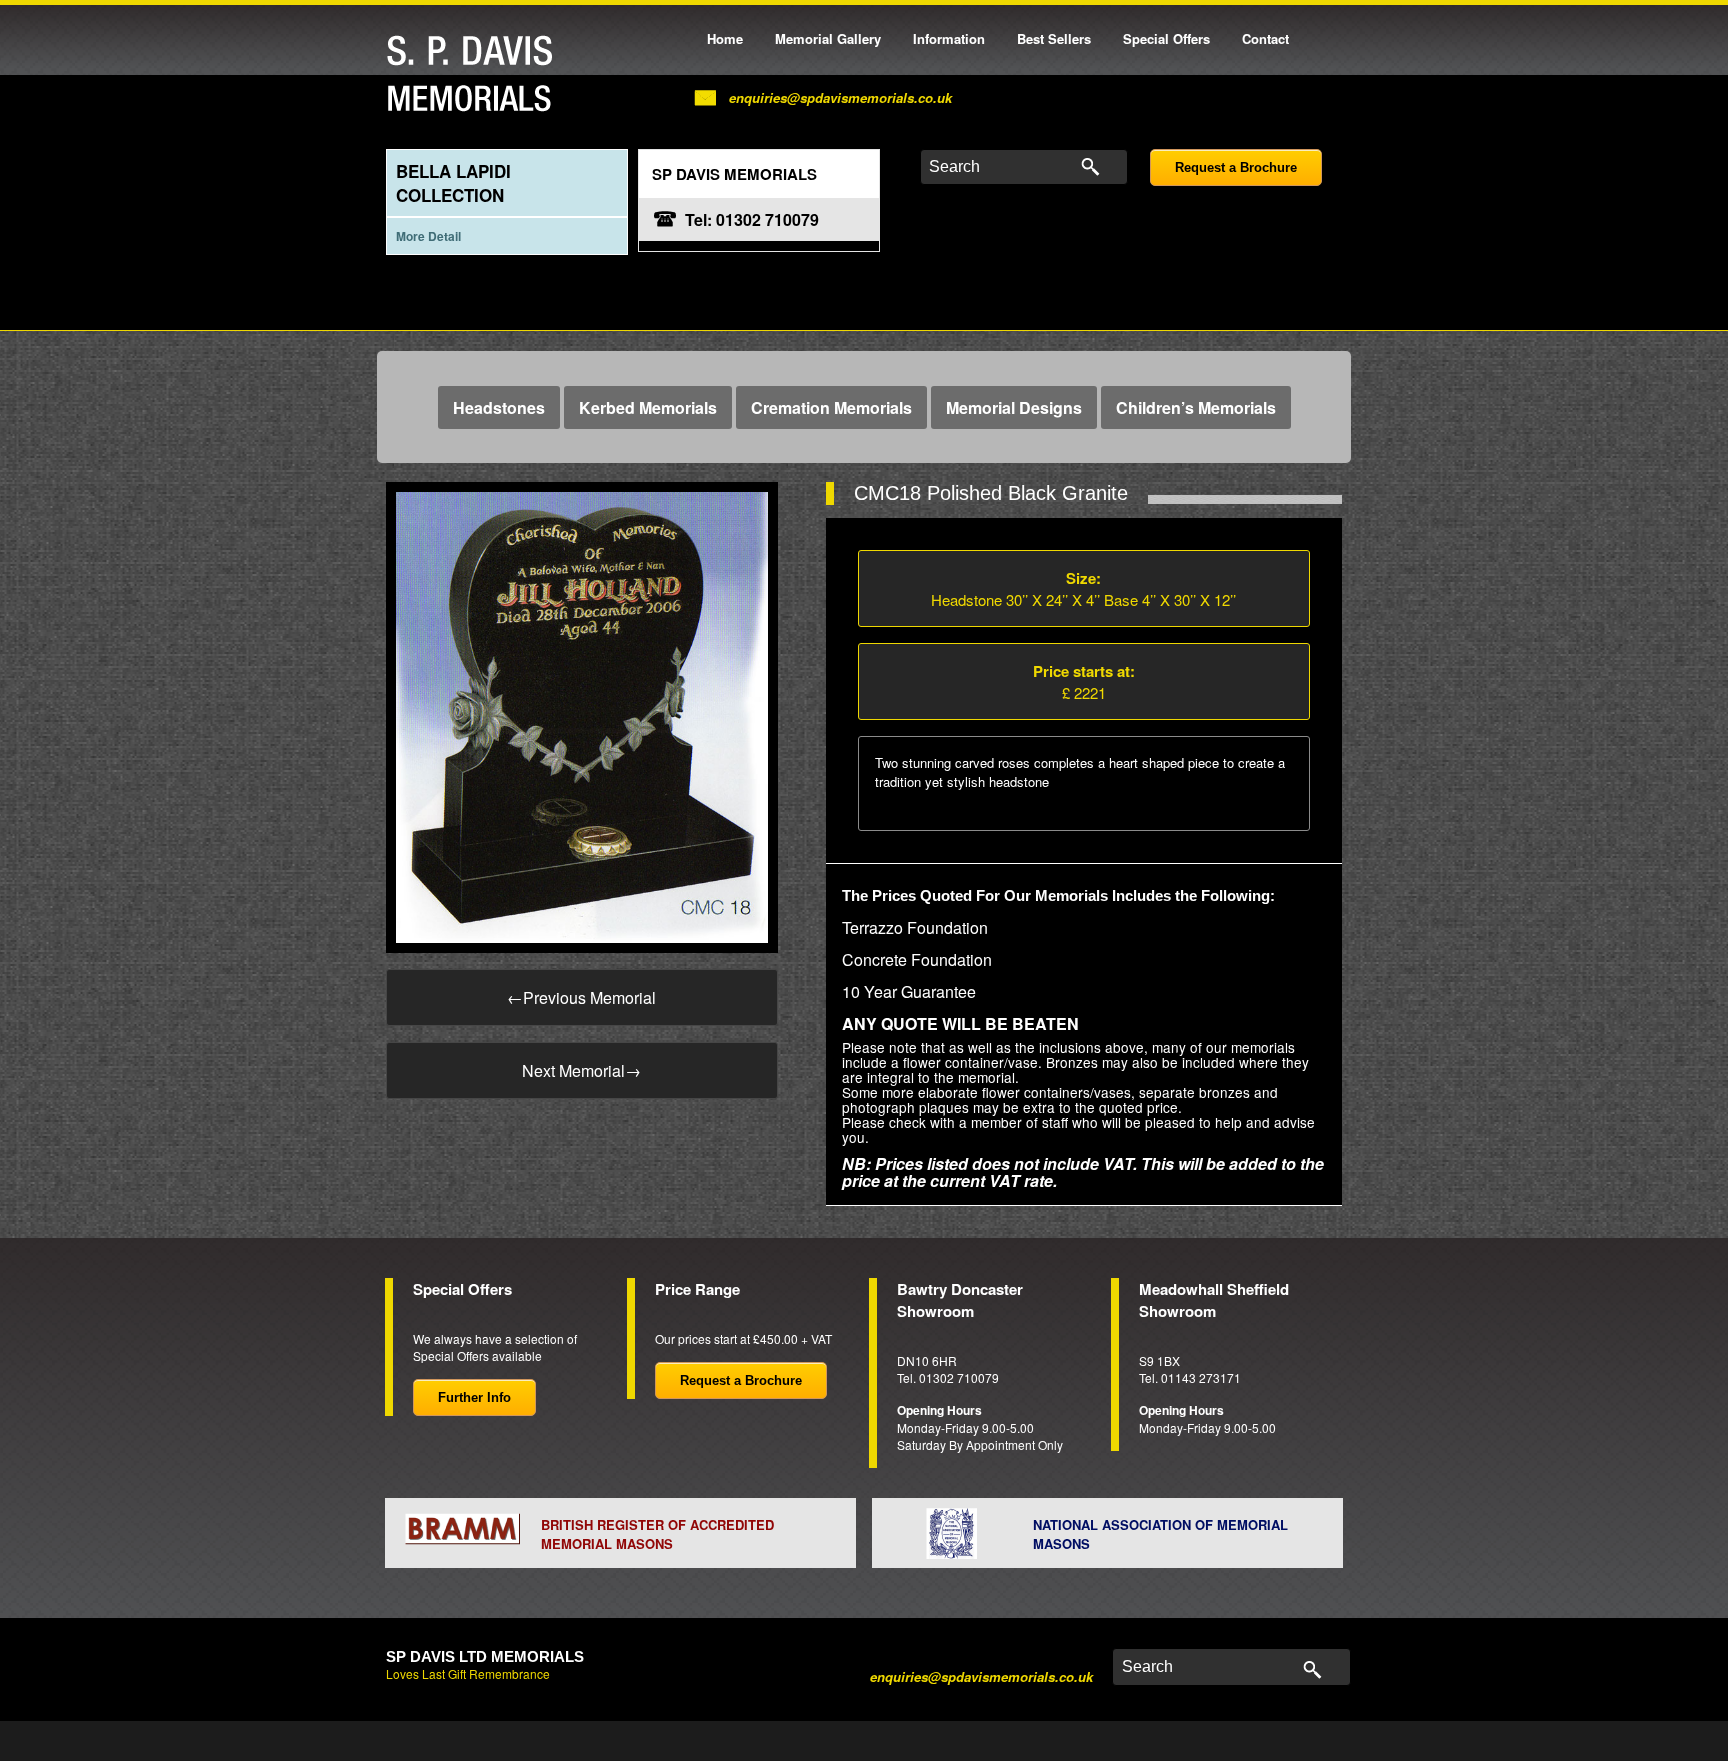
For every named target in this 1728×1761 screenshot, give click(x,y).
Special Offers (1166, 38)
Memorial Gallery (828, 38)
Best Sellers (1054, 38)
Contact (1265, 38)
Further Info (474, 1397)
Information (949, 38)
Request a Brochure (1236, 167)
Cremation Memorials (831, 407)
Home (725, 38)
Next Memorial (581, 1070)
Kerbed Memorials (648, 407)
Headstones (499, 407)
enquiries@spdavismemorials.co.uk (840, 97)
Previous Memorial (581, 997)
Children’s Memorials (1196, 407)
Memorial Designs (1014, 407)
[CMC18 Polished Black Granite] (582, 715)
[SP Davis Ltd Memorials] (475, 74)
